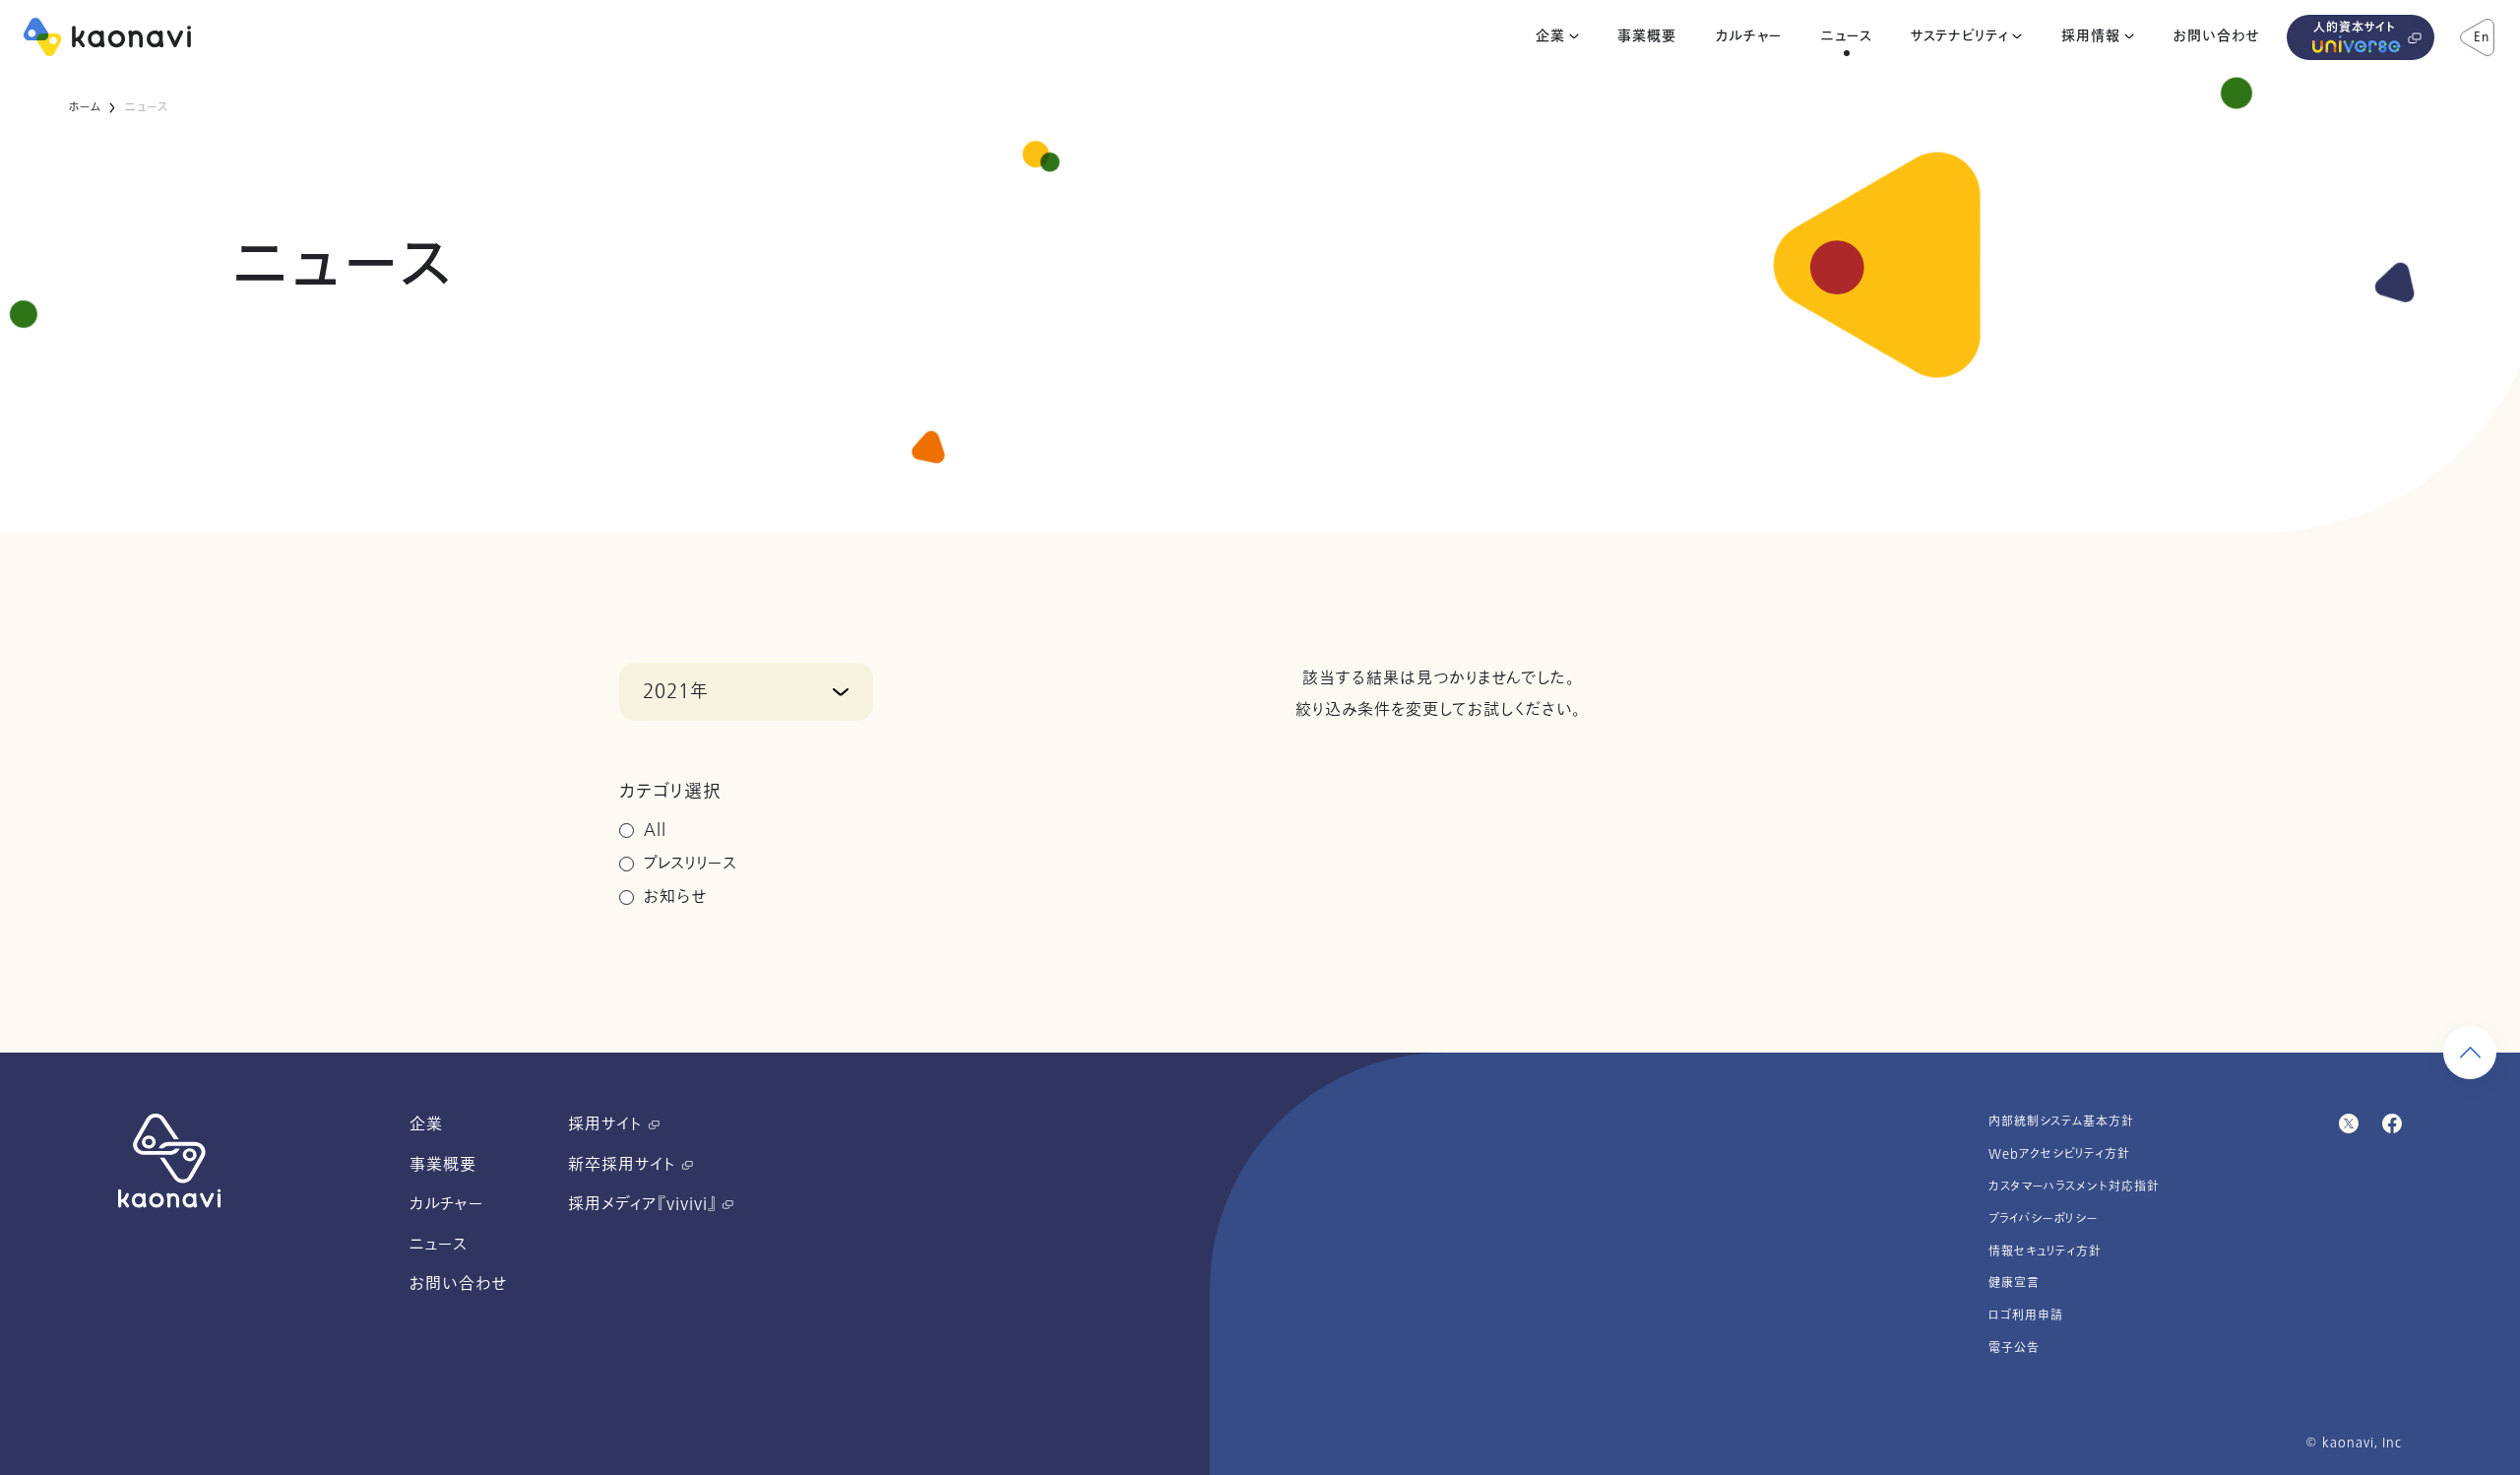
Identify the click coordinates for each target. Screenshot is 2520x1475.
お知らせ (675, 897)
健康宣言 (2014, 1283)
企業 (1550, 36)
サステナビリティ (1959, 36)
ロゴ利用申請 (2026, 1315)
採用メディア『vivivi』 (645, 1204)
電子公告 (2014, 1348)
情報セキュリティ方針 (2045, 1251)
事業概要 (1647, 36)
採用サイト (608, 1124)
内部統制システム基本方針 (2061, 1122)
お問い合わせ (2216, 36)
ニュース (1847, 36)
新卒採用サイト (625, 1165)
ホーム (84, 107)
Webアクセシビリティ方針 (2059, 1154)
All (655, 830)
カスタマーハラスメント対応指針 (2074, 1186)
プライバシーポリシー (2044, 1219)
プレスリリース (691, 864)
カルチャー (1749, 36)
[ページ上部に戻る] (2470, 1053)
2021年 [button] (676, 691)
